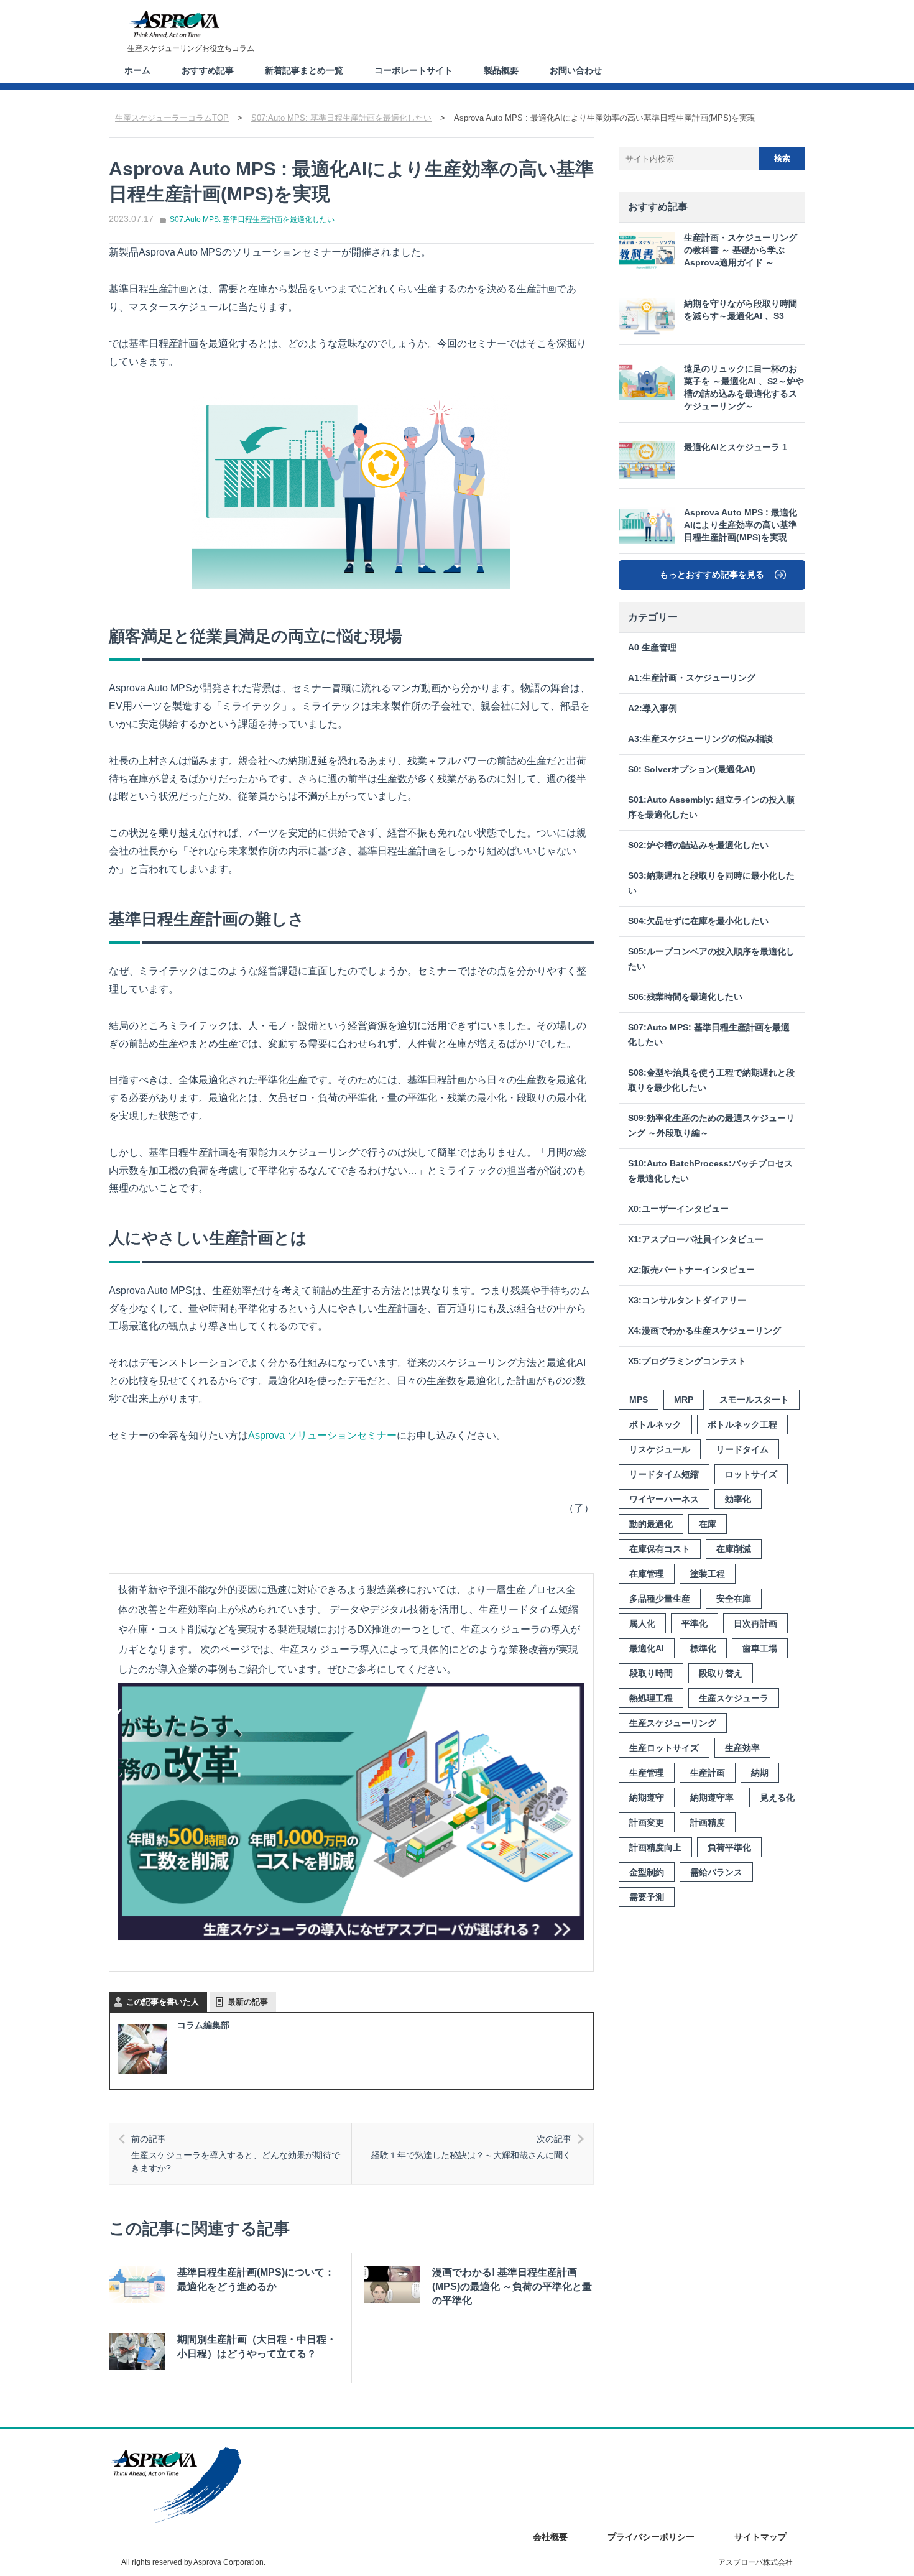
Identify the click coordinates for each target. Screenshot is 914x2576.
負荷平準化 (729, 1847)
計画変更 (647, 1822)
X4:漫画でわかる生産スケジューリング (704, 1331)
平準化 (695, 1623)
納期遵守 (647, 1798)
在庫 (708, 1524)
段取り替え (721, 1673)
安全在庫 (734, 1599)
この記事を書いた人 (163, 2002)
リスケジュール (660, 1449)
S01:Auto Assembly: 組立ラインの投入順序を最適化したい (711, 807)
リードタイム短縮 (664, 1474)
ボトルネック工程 (742, 1424)
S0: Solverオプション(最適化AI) (692, 769)
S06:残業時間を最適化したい (685, 997)
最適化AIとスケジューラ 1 (736, 447)
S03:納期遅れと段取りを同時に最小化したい (711, 883)
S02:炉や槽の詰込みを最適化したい (698, 845)
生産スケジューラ (734, 1698)
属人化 (642, 1623)
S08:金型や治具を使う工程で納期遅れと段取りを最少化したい (711, 1080)
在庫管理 (647, 1574)
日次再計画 (755, 1623)
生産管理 (647, 1773)
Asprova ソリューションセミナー (322, 1435)
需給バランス (716, 1872)
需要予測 (647, 1897)
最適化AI (647, 1648)
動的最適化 (651, 1524)
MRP (684, 1400)
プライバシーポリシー (651, 2537)
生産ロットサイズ (664, 1748)
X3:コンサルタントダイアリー (687, 1300)
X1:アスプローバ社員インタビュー (696, 1240)
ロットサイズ (751, 1474)
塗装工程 (708, 1574)
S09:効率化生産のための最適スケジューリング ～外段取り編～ (711, 1126)
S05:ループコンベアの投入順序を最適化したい (711, 959)
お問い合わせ (576, 70)
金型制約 (647, 1872)
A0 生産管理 (652, 648)
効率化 (738, 1499)
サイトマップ (760, 2537)
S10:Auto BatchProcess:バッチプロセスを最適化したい (710, 1171)
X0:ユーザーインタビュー (678, 1209)
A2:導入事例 (653, 709)
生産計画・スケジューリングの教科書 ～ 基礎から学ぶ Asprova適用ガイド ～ (741, 250)
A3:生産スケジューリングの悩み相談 (700, 739)
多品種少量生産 (660, 1599)
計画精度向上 (655, 1847)
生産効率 (742, 1748)
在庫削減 (734, 1549)
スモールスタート (754, 1400)
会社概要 (550, 2537)
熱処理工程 (651, 1698)
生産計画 (708, 1773)
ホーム (137, 70)
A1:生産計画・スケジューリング (692, 678)
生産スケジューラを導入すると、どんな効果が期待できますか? (236, 2154)
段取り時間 (651, 1673)
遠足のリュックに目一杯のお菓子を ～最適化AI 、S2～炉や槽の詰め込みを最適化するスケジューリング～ (744, 388)
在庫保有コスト (660, 1549)
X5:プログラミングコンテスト (687, 1361)
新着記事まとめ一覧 (304, 70)
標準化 (703, 1648)
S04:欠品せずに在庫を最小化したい (698, 921)
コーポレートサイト (413, 70)
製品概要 (501, 70)
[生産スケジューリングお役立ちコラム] (174, 24)
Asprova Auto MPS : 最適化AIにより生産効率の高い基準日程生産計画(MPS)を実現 (741, 525)
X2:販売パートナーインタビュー (691, 1270)
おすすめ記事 (208, 70)
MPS (639, 1400)
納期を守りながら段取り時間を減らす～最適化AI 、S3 (741, 310)
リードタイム (742, 1449)
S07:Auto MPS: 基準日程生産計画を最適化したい (252, 219)
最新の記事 (248, 2002)
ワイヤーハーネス (664, 1499)
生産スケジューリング (673, 1723)
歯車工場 (760, 1648)
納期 (760, 1773)
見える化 (777, 1798)
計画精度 (708, 1822)
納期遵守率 (712, 1798)
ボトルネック (655, 1424)
